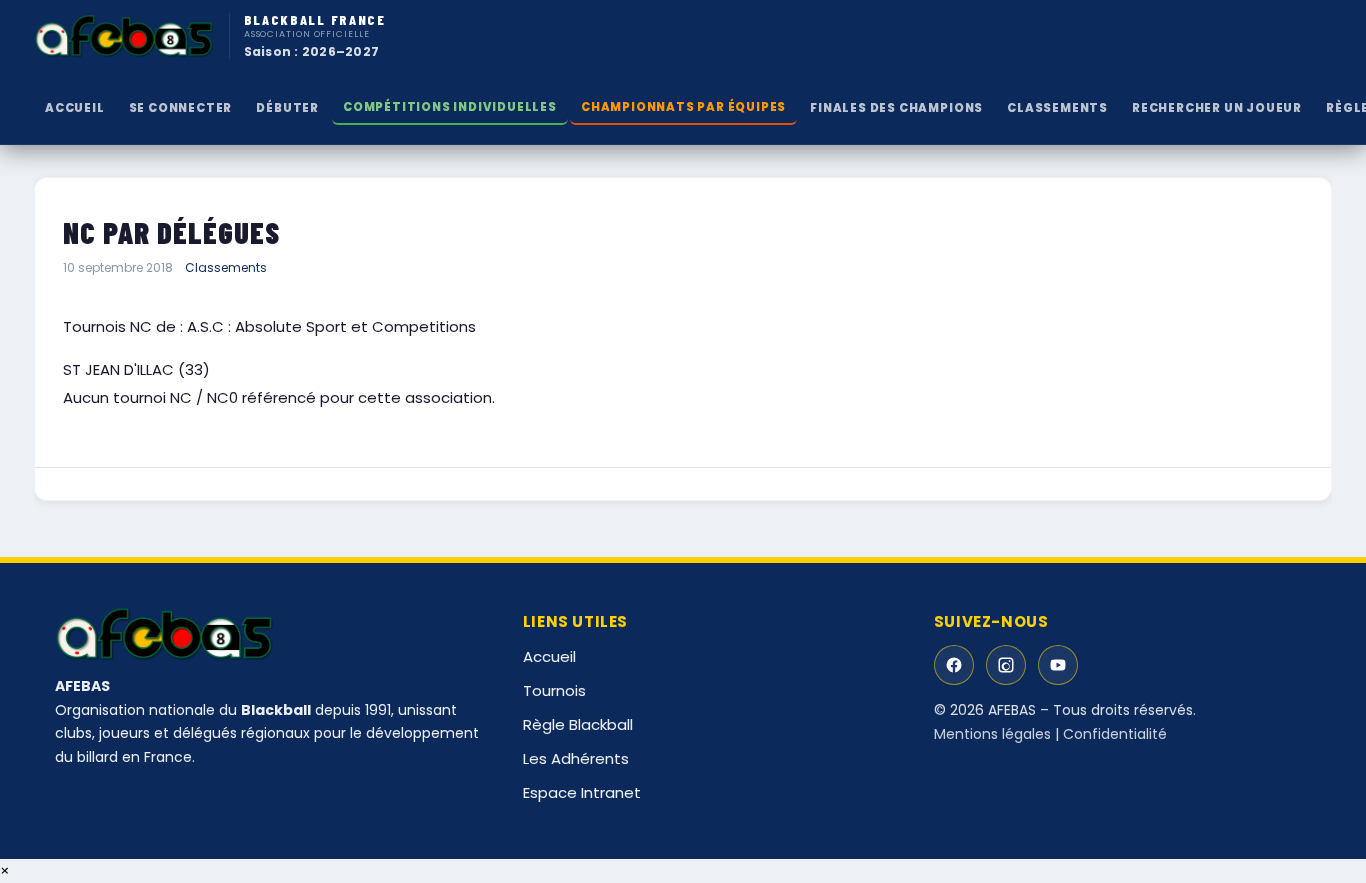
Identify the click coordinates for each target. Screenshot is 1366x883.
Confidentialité (1115, 734)
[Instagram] (1006, 665)
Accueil (75, 108)
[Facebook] (954, 665)
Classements (226, 267)
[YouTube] (1058, 665)
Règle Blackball (578, 724)
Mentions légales (992, 734)
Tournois (554, 690)
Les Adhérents (576, 758)
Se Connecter (181, 108)
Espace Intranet (582, 792)
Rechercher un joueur (1217, 108)
